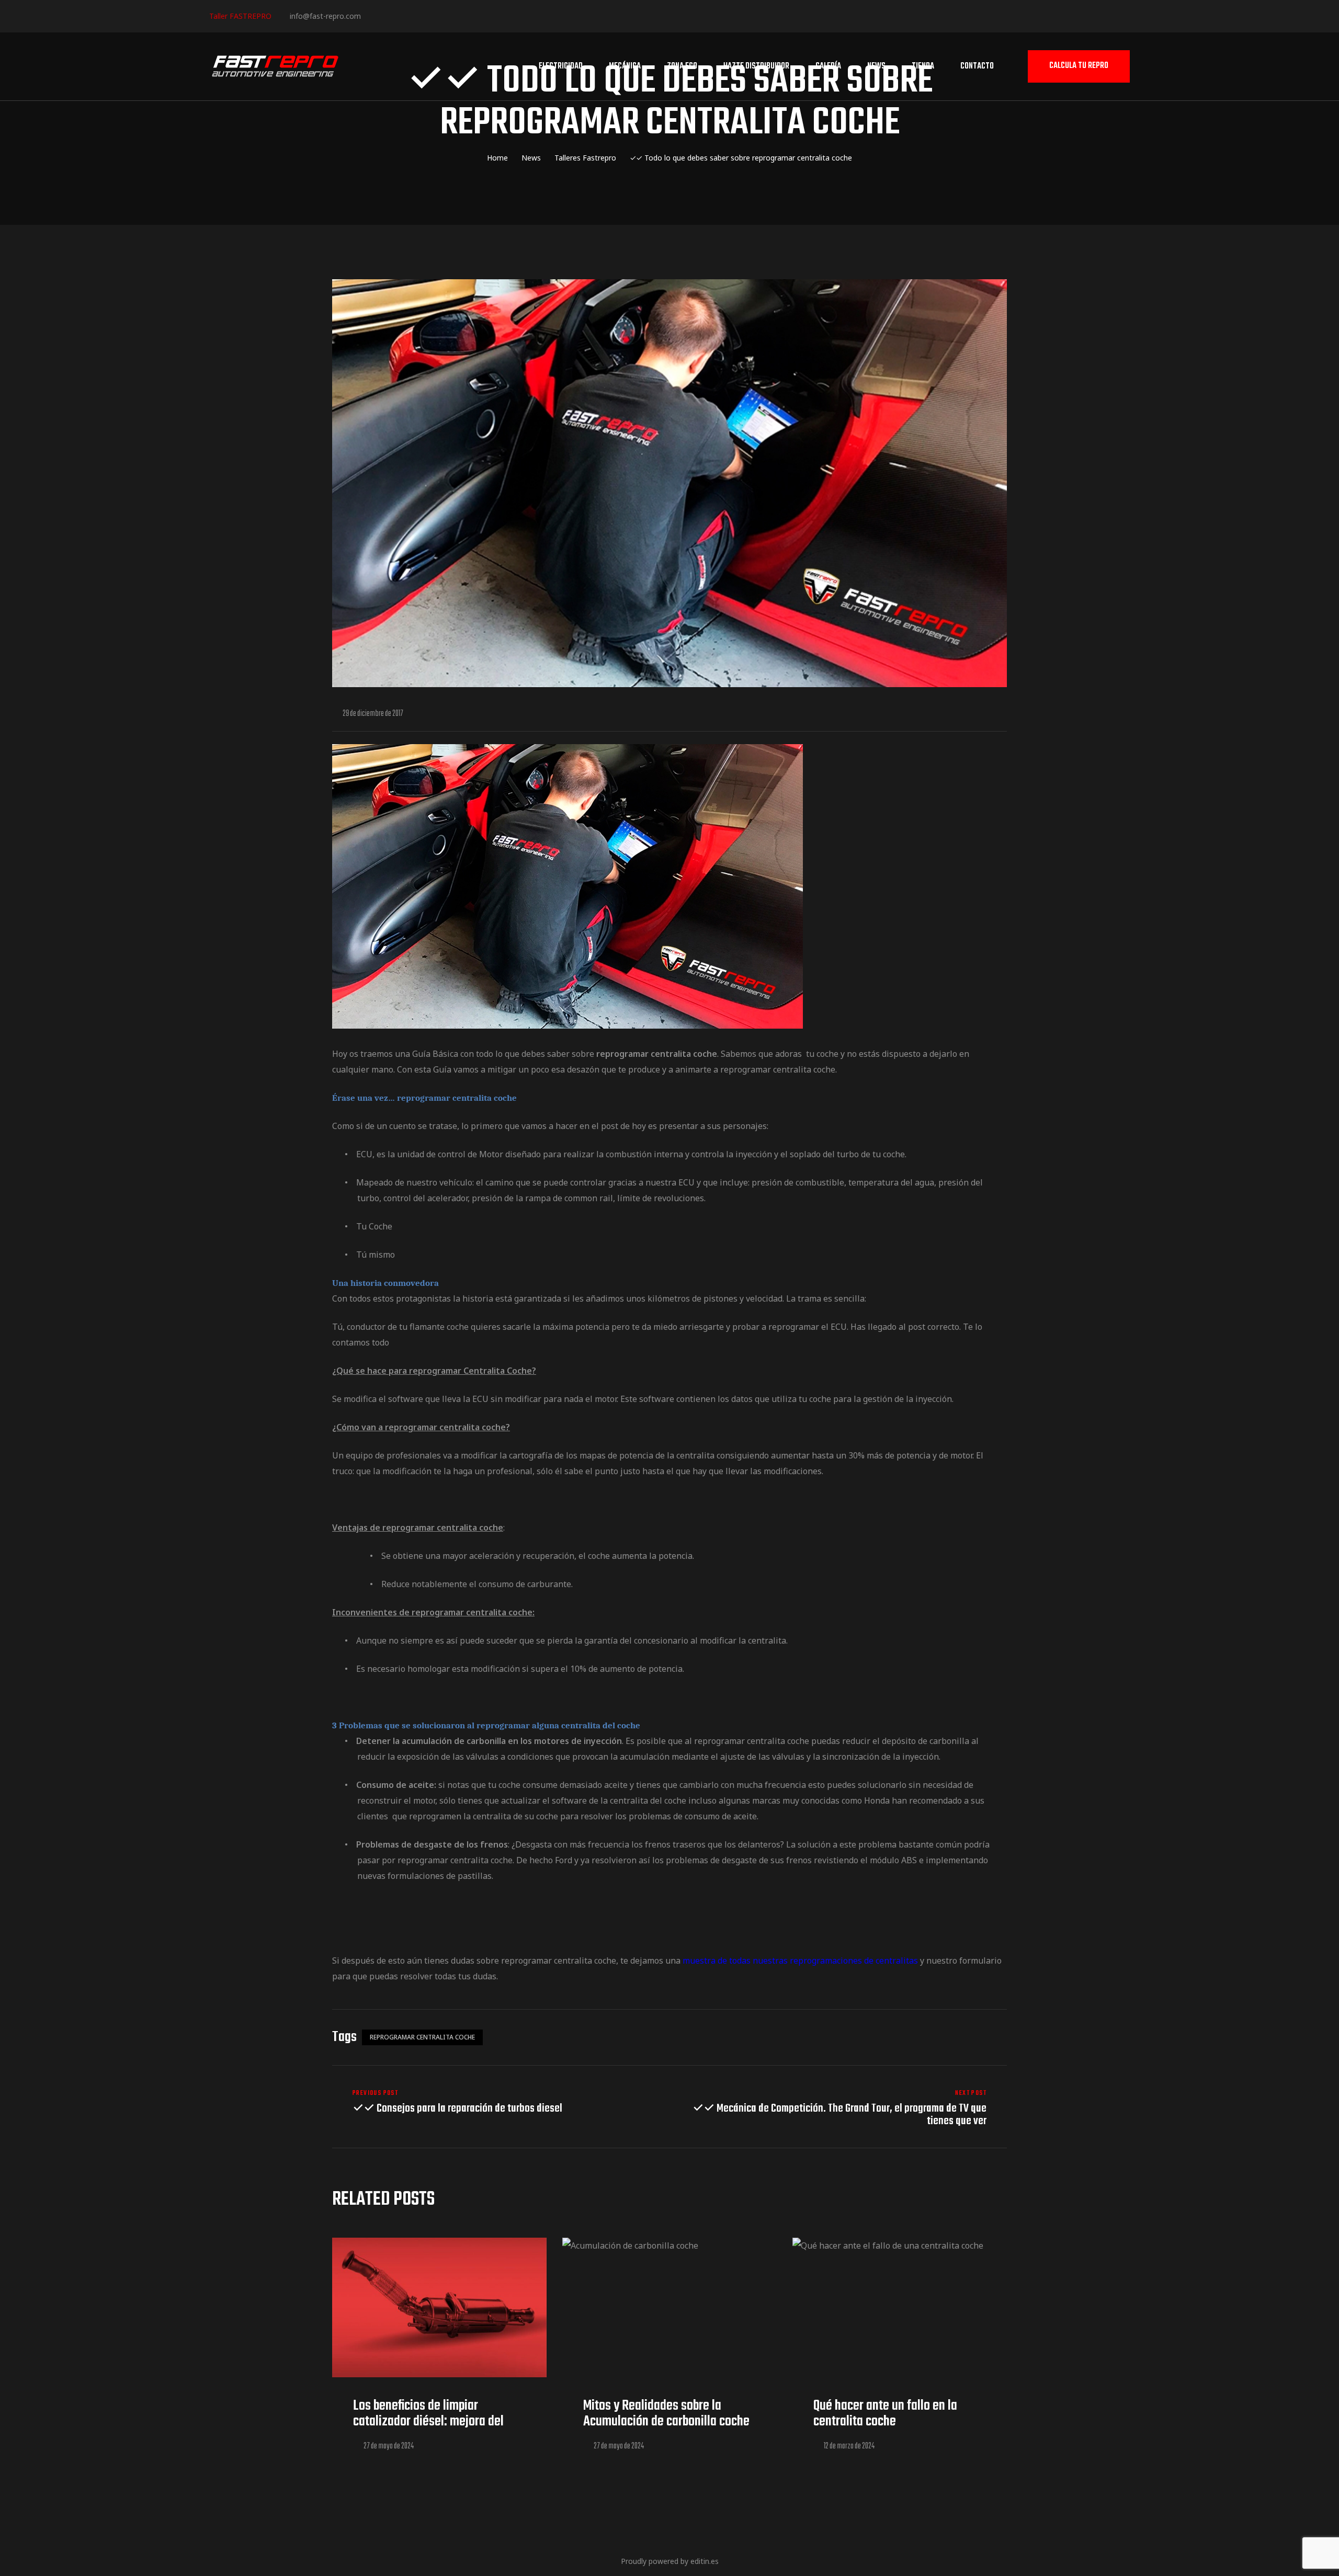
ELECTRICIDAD (561, 66)
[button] (1079, 67)
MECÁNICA (625, 66)
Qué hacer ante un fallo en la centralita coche (885, 2414)
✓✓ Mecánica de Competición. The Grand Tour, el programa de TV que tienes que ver (841, 2108)
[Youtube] (436, 15)
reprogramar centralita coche (422, 2037)
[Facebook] (373, 15)
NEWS (876, 66)
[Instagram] (405, 15)
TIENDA (923, 66)
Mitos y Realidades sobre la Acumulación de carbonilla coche (666, 2414)
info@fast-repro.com (325, 16)
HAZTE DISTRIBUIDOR (756, 66)
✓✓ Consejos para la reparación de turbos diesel (498, 2108)
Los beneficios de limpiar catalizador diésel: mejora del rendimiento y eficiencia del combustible (428, 2429)
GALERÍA (828, 66)
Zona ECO (682, 66)
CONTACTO (977, 66)
